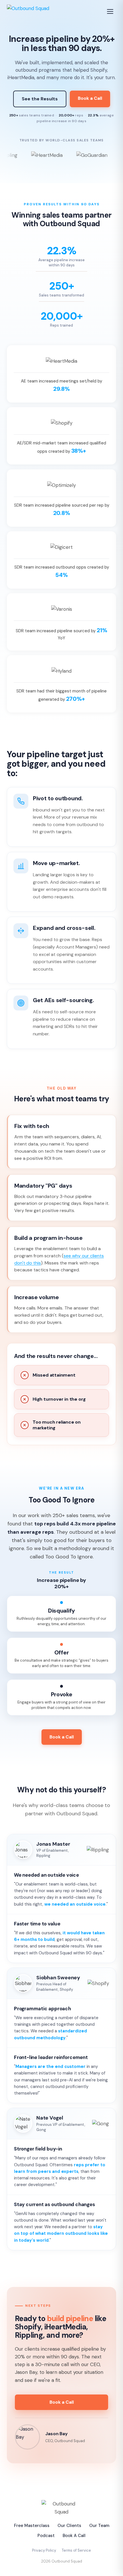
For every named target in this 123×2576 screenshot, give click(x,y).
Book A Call (74, 2536)
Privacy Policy (44, 2550)
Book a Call (90, 98)
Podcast (46, 2536)
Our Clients (69, 2526)
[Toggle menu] (110, 11)
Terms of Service (76, 2550)
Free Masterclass (32, 2526)
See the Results (40, 99)
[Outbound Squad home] (28, 11)
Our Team (99, 2526)
